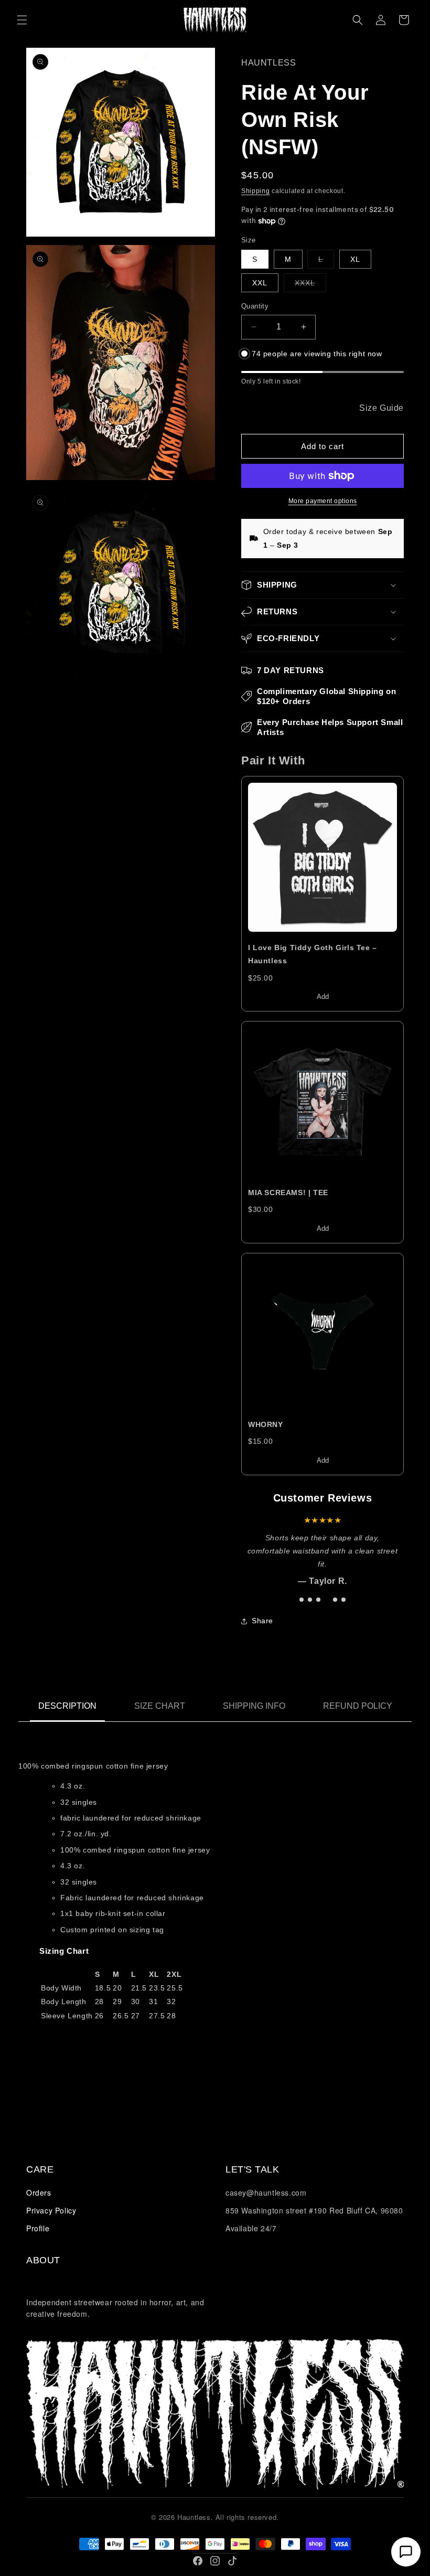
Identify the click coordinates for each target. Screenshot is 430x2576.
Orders (39, 2192)
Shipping (256, 191)
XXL (260, 283)
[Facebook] (198, 2561)
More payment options (323, 501)
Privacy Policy (51, 2210)
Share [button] (262, 1621)
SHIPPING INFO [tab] (254, 1706)
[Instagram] (215, 2561)
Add (323, 997)
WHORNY (266, 1424)
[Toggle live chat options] (406, 2552)
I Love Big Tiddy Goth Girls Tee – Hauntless (313, 954)
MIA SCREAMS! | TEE (288, 1193)
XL (355, 259)
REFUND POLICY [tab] (358, 1706)
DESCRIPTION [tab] (67, 1706)
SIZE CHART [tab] (160, 1706)
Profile (38, 2228)
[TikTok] (232, 2561)
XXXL (310, 285)
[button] (22, 20)
